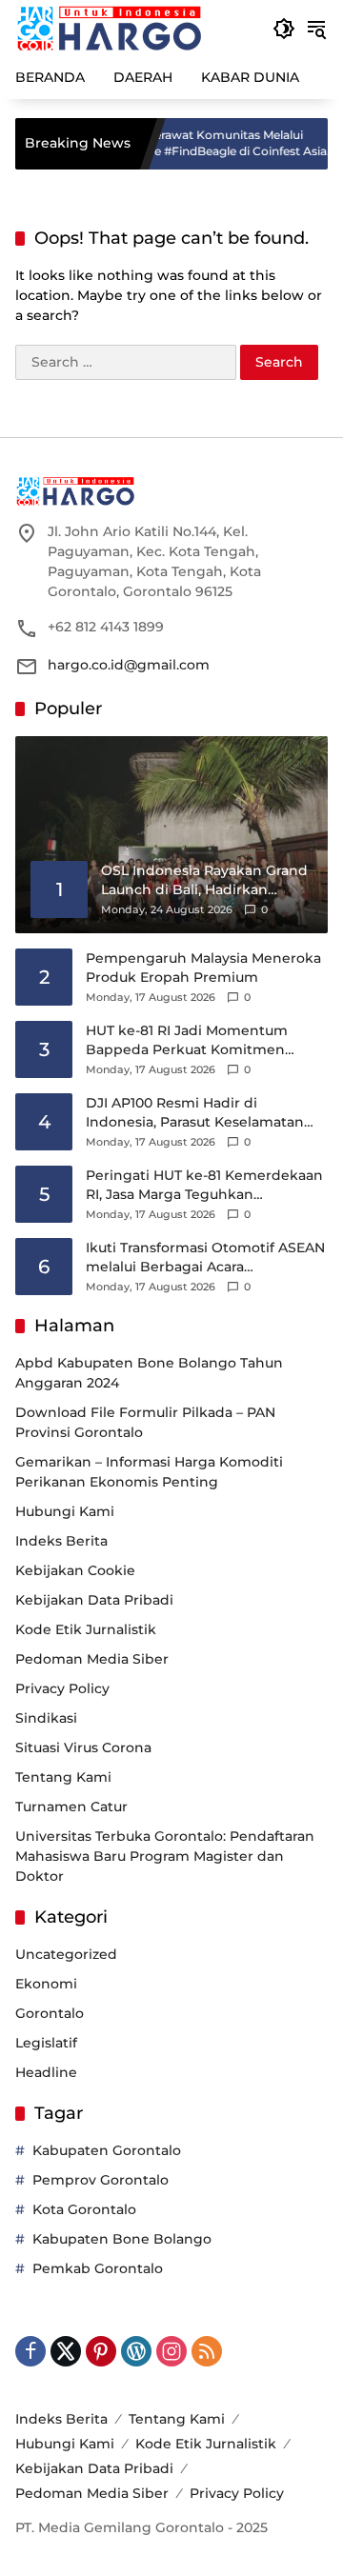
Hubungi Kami (65, 1511)
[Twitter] (66, 2351)
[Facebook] (30, 2351)
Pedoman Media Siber (92, 1659)
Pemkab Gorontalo (98, 2268)
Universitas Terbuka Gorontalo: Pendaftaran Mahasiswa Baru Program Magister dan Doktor (165, 1856)
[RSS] (207, 2351)
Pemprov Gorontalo (101, 2180)
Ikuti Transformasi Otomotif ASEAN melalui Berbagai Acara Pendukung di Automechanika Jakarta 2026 (205, 1258)
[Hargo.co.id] (109, 28)
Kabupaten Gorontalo (107, 2150)
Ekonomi (46, 1984)
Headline (46, 2072)
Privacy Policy (62, 1688)
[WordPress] (136, 2351)
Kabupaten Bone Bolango (122, 2239)
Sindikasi (46, 1718)
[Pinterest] (101, 2351)
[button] (284, 29)
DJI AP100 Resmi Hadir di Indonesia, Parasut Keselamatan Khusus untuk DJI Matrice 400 (195, 1113)
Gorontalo (50, 2013)
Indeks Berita (61, 1541)
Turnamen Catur (71, 1807)
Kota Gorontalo (84, 2209)
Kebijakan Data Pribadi (94, 1600)
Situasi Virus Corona (83, 1747)
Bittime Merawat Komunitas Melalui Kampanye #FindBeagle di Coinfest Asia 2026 (188, 144)
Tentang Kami (63, 1777)
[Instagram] (171, 2351)
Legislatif (46, 2043)
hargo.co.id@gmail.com (129, 665)
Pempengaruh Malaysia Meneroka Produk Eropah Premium (203, 968)
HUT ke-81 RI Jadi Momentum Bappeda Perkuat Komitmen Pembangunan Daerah (187, 1040)
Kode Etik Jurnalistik (86, 1629)
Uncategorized (66, 1954)
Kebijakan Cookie (75, 1570)
